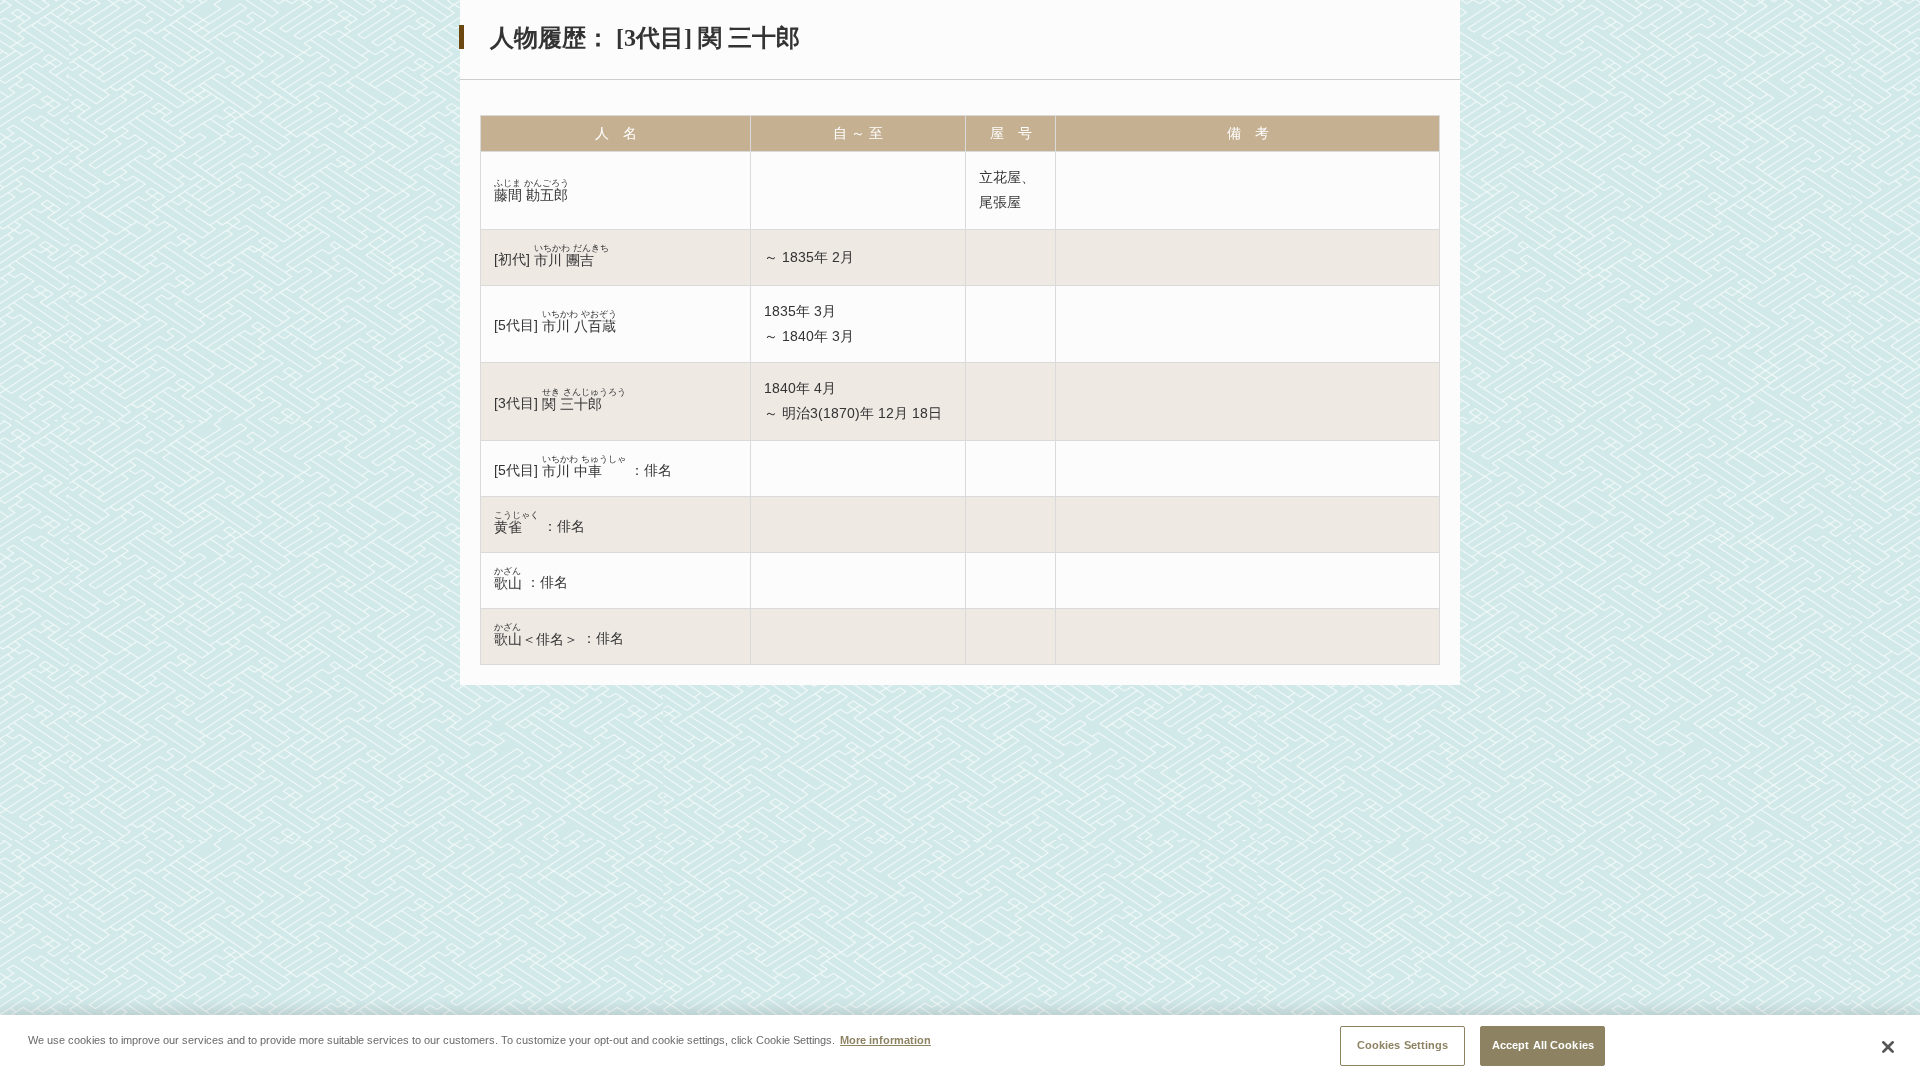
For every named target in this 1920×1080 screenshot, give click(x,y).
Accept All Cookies (1543, 1045)
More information (885, 1040)
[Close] (1888, 1047)
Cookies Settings (1403, 1045)
